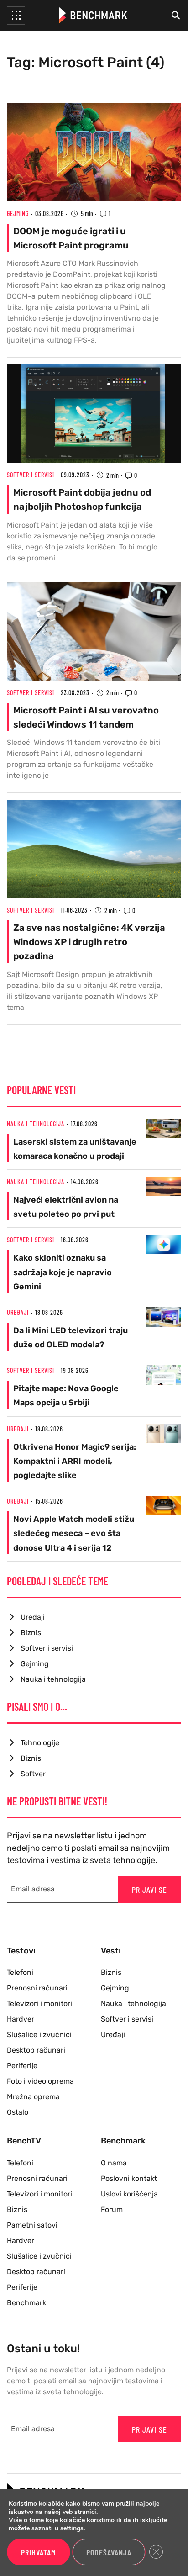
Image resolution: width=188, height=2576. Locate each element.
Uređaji (18, 1312)
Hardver (21, 2019)
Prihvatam (39, 2552)
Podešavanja (109, 2552)
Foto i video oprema (40, 2081)
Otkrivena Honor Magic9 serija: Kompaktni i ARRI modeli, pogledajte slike (75, 1461)
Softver (33, 1774)
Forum (112, 2209)
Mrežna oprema (33, 2097)
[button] (16, 16)
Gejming (18, 214)
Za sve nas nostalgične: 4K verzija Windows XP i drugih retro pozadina (89, 942)
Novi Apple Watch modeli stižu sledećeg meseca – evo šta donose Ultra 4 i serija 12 (74, 1533)
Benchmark (26, 2303)
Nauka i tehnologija (36, 1124)
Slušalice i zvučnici (39, 2035)
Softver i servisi (31, 475)
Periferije (22, 2066)
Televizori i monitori (39, 2003)
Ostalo (18, 2112)
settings (72, 2528)
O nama (114, 2163)
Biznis (31, 1633)
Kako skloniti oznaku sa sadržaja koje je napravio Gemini (63, 1272)
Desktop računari (36, 2050)
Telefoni (20, 1972)
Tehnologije (40, 1743)
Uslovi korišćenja (129, 2194)
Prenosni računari (37, 1988)
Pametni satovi (32, 2225)
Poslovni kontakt (129, 2178)
